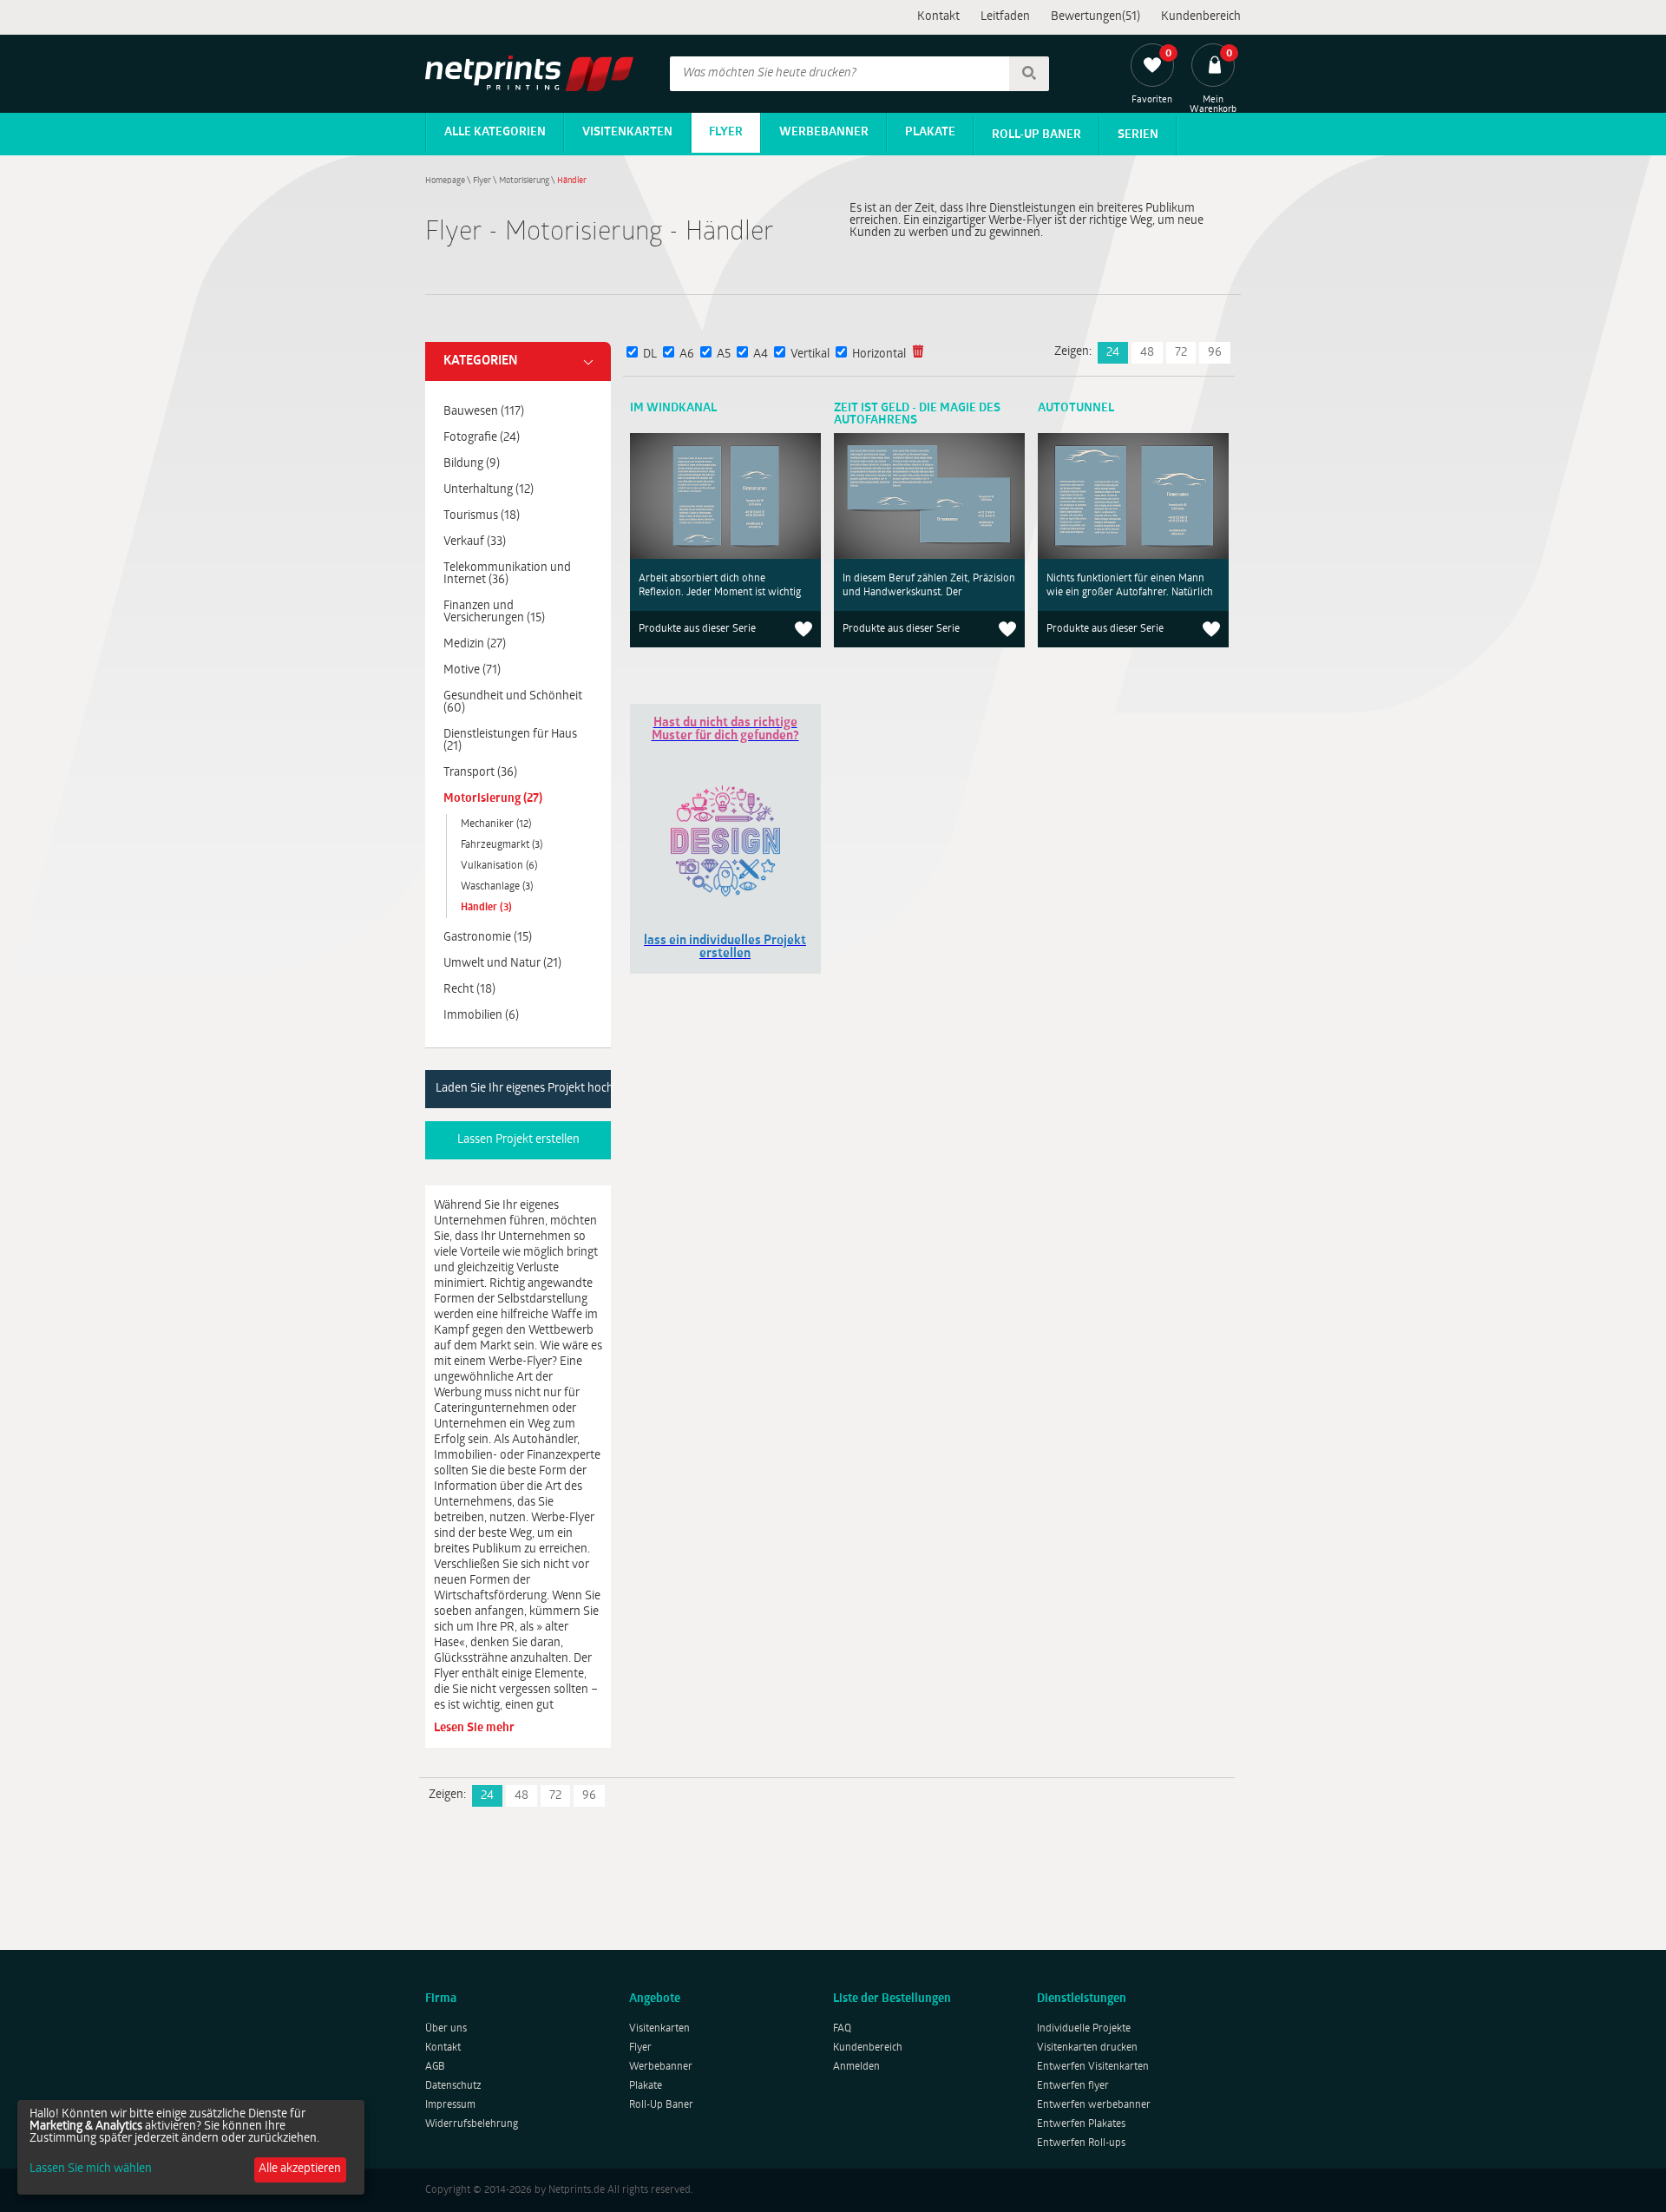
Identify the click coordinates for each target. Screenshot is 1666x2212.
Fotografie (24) (482, 438)
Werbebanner (824, 132)
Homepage (445, 181)
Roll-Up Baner (1036, 135)
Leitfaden (1005, 17)
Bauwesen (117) (484, 412)
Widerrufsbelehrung (472, 2124)
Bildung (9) (472, 464)
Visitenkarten (627, 132)
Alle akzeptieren (300, 2169)
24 (1113, 353)
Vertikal (810, 354)
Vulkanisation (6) (499, 866)
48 (1147, 353)
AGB (435, 2067)
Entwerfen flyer (1073, 2086)
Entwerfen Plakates (1081, 2124)
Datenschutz (453, 2086)
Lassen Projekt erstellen (518, 1140)
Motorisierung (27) (493, 799)
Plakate (930, 132)
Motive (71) (472, 670)
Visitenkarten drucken (1087, 2048)
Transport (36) (480, 773)
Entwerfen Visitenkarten (1093, 2067)
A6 (687, 354)
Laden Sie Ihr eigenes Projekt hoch (523, 1089)
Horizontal (879, 354)
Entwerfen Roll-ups (1081, 2143)
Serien (1138, 135)
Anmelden (856, 2067)
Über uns (446, 2029)
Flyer (726, 132)
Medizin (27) (475, 644)
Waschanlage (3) (497, 887)
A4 (761, 354)
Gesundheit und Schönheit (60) (513, 702)
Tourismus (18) (482, 516)
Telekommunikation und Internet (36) (507, 574)
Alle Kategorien (495, 132)
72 (1181, 353)
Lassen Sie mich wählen (91, 2169)
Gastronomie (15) (488, 938)
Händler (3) (486, 908)
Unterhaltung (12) (489, 490)
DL (650, 354)
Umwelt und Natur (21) (502, 964)
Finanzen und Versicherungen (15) (494, 612)
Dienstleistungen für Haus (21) (510, 741)
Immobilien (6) (481, 1016)
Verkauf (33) (475, 542)
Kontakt (938, 17)
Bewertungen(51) (1095, 17)
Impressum (450, 2105)
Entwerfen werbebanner (1094, 2105)
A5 (724, 354)
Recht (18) (469, 990)
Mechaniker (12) (496, 824)
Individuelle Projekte (1084, 2029)
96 (1215, 353)
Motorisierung (524, 181)
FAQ (842, 2029)
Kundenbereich (1201, 17)
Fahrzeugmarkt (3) (502, 845)
